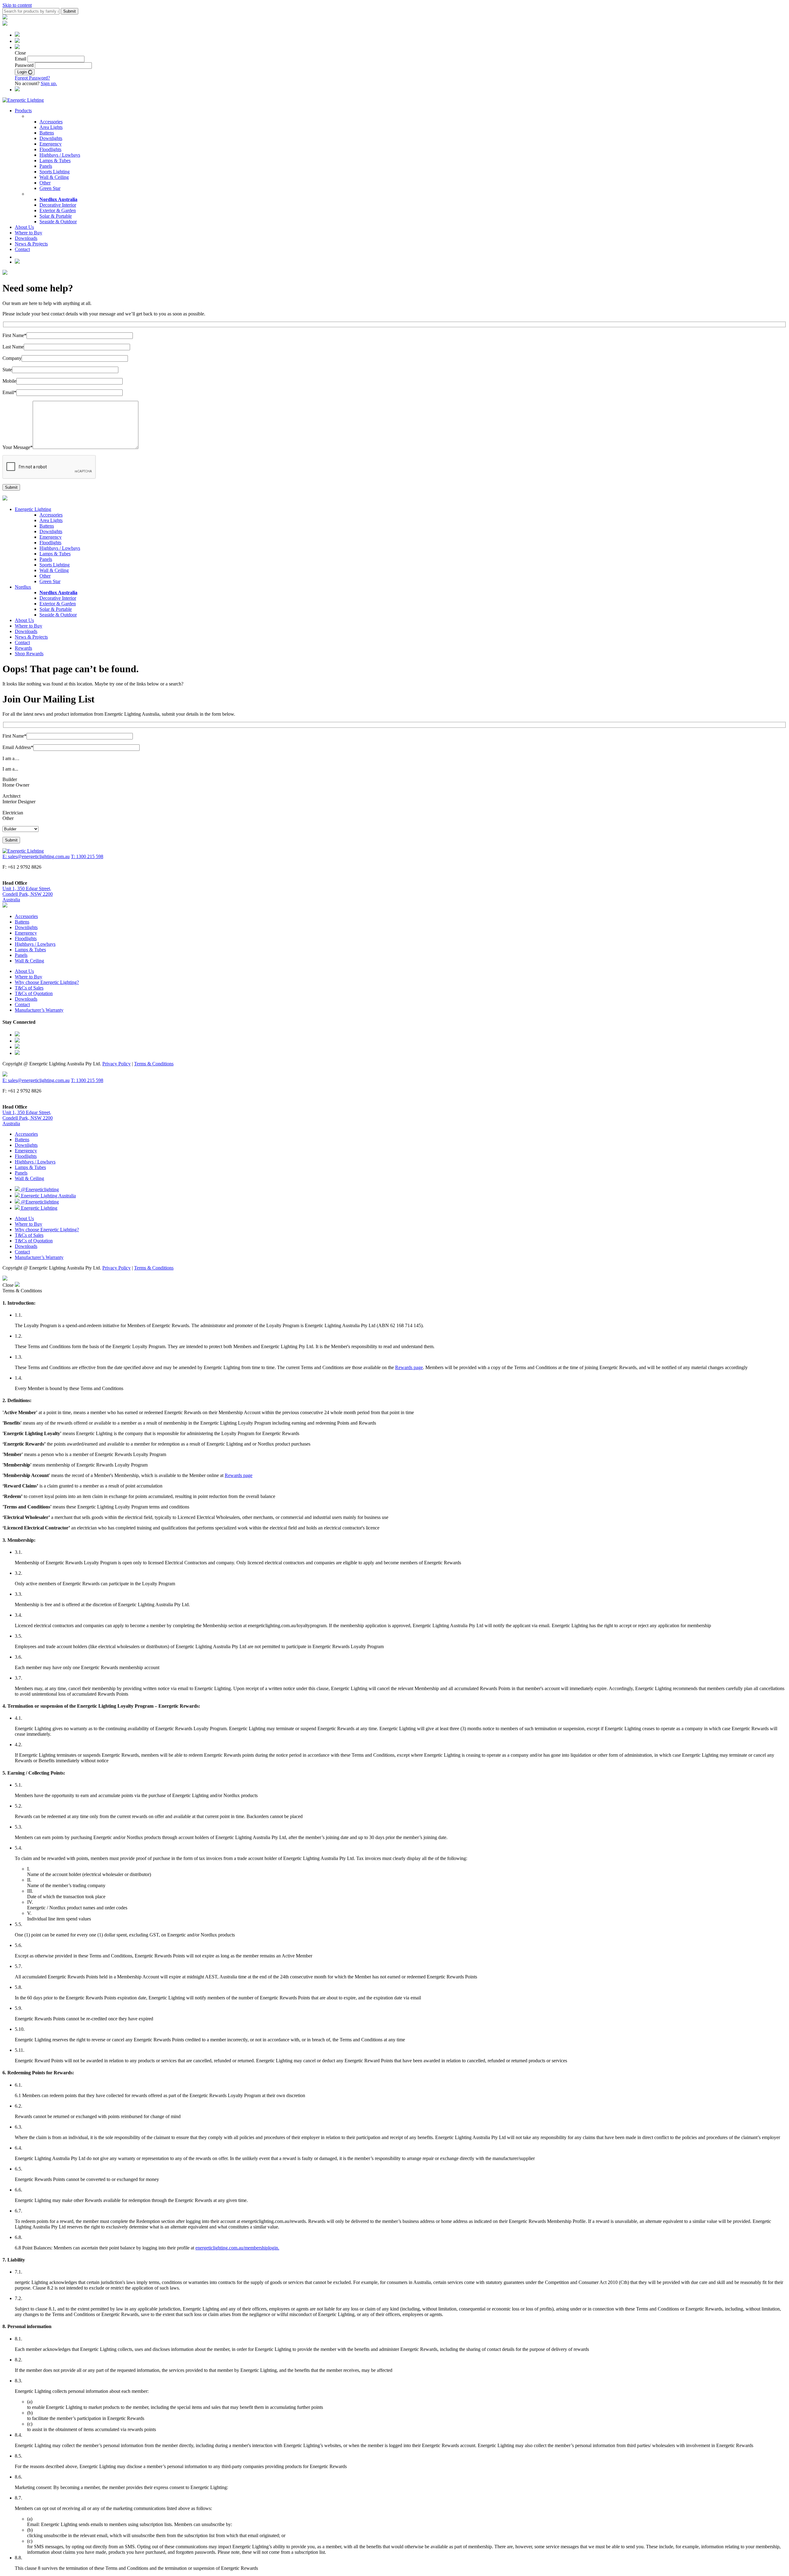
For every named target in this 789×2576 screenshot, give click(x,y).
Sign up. (49, 83)
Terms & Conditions (154, 1064)
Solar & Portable (56, 216)
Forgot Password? (32, 78)
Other (45, 183)
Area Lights (51, 127)
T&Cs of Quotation (34, 993)
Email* (9, 392)
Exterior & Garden (58, 210)
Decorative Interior (58, 205)
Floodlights (50, 149)
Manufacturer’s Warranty (39, 1010)
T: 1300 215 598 (87, 856)
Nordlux (23, 587)
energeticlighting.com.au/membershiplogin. (237, 2248)
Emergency (51, 144)
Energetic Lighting (33, 509)
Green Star (50, 188)
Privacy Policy (117, 1064)
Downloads (26, 238)
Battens (47, 133)
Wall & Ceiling (54, 177)
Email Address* (18, 747)
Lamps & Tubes (55, 160)
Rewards (23, 648)
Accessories (51, 122)
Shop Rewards (29, 654)
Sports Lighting (55, 172)
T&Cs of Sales (29, 988)
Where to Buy (29, 233)
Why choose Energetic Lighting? (47, 982)
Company (12, 358)
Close (9, 1285)
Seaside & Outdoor (58, 222)
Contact (22, 249)
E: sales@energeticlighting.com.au (36, 856)
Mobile (9, 381)
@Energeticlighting (39, 1189)
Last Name (13, 347)
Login (23, 72)
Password (24, 65)
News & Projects (31, 244)
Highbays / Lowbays (60, 155)
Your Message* (18, 447)
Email (20, 59)
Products (23, 111)
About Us (24, 227)
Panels (46, 166)
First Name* (14, 335)
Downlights (51, 138)
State (7, 370)
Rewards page (409, 1367)
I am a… (11, 758)
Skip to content (17, 5)
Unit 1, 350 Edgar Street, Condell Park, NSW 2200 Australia (28, 894)
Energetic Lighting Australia (48, 1196)
